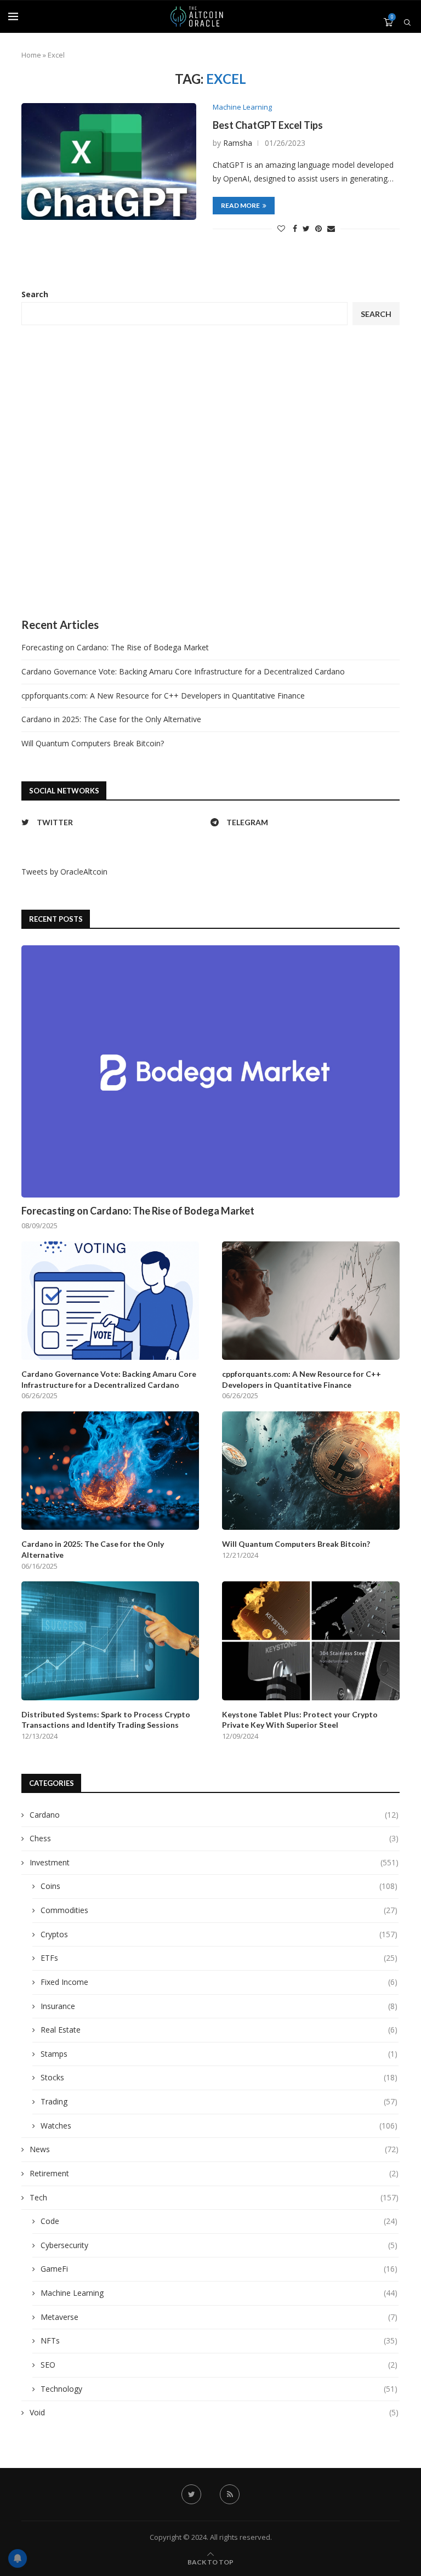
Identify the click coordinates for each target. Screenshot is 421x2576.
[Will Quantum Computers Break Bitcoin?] (311, 1471)
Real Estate (219, 2030)
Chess (214, 1838)
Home (31, 55)
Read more (240, 205)
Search (35, 294)
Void (214, 2412)
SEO (219, 2365)
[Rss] (230, 2494)
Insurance (219, 2006)
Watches (219, 2126)
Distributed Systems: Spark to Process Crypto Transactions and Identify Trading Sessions (106, 1720)
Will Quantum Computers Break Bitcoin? (93, 743)
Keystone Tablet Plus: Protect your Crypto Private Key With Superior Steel (300, 1720)
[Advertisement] (210, 472)
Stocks (219, 2077)
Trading (219, 2101)
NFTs (219, 2340)
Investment (214, 1862)
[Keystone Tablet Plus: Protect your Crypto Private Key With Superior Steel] (311, 1641)
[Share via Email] (331, 228)
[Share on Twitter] (306, 228)
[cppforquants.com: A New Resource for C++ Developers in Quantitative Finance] (311, 1301)
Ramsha (238, 143)
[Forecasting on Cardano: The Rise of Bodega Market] (210, 1071)
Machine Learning (242, 107)
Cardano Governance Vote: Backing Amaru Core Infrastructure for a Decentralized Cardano (183, 671)
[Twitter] (191, 2494)
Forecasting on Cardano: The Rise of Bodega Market (115, 647)
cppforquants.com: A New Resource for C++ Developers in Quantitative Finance (163, 696)
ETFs (219, 1958)
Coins (219, 1886)
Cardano (214, 1815)
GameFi (219, 2269)
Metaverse (219, 2317)
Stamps (219, 2054)
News (214, 2149)
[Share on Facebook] (295, 228)
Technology (219, 2389)
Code (219, 2221)
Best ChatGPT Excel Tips (268, 125)
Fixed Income (219, 1982)
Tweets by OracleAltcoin (64, 872)
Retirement (214, 2173)
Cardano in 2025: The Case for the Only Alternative (111, 719)
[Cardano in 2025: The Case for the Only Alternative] (110, 1471)
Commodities (219, 1910)
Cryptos (219, 1934)
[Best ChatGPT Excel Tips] (109, 161)
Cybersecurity (219, 2245)
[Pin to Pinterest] (318, 228)
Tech (214, 2197)
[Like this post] (281, 228)
